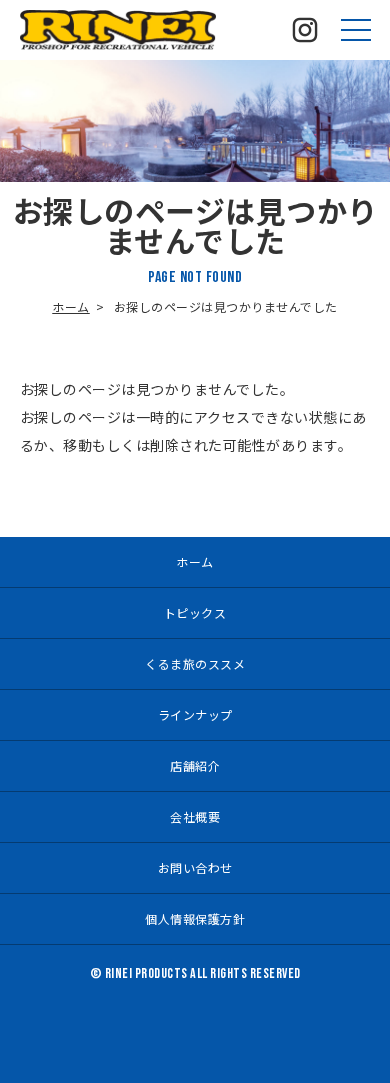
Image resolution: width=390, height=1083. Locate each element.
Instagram (305, 30)
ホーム (71, 306)
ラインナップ (195, 714)
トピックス (195, 612)
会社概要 (195, 816)
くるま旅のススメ (195, 663)
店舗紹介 (195, 765)
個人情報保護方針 (195, 918)
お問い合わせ (195, 867)
